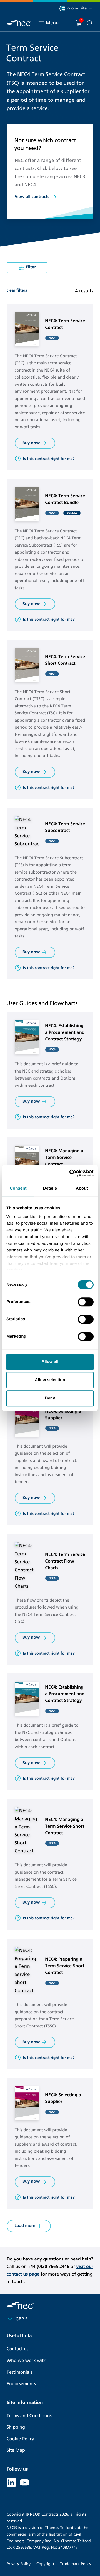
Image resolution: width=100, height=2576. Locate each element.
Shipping (16, 2427)
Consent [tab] (18, 1188)
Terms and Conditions (29, 2416)
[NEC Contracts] (19, 23)
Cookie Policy (20, 2439)
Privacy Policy (19, 2564)
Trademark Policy (76, 2564)
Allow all (50, 1362)
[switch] (86, 1302)
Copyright (45, 2564)
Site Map (16, 2450)
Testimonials (19, 2372)
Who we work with (27, 2361)
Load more (25, 2226)
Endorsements (21, 2384)
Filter (31, 267)
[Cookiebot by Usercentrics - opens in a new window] (71, 1173)
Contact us (17, 2349)
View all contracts (32, 197)
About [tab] (82, 1188)
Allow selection (50, 1380)
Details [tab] (50, 1188)
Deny (50, 1398)
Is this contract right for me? (49, 459)
